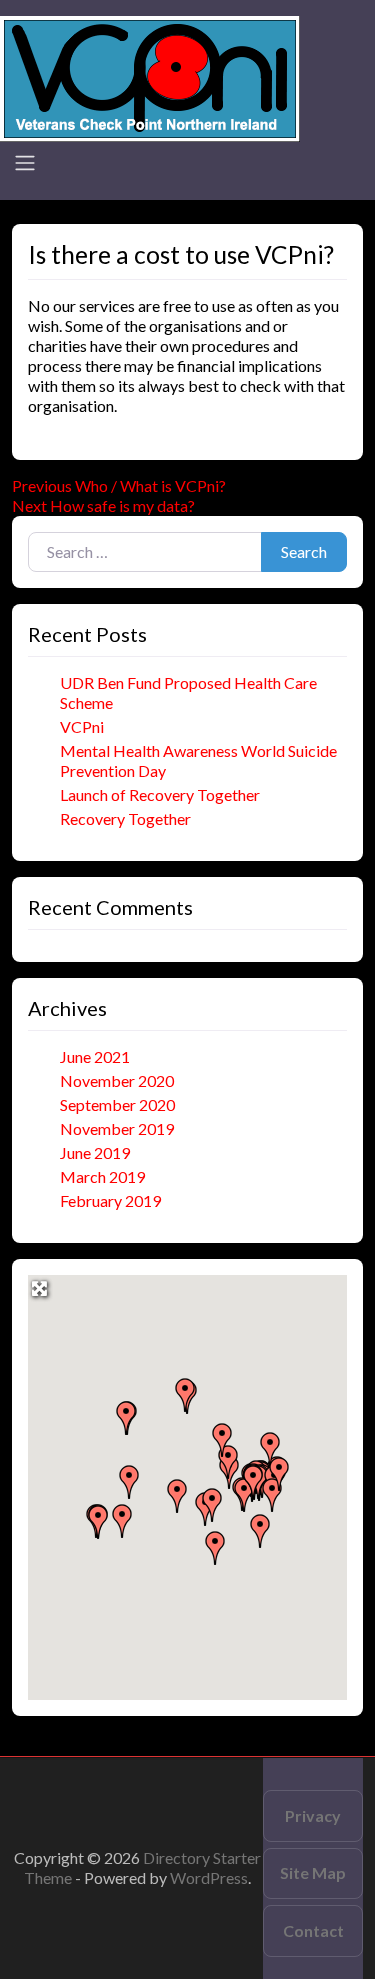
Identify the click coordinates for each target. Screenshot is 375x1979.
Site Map (313, 1872)
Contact (313, 1930)
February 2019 (110, 1200)
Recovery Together (125, 818)
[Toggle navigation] (25, 163)
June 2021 (95, 1056)
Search (304, 551)
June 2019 (95, 1152)
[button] (129, 1482)
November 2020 (117, 1080)
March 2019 (102, 1176)
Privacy (313, 1815)
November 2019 (117, 1128)
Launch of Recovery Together (160, 794)
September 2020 (117, 1104)
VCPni (82, 726)
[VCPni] (150, 76)
